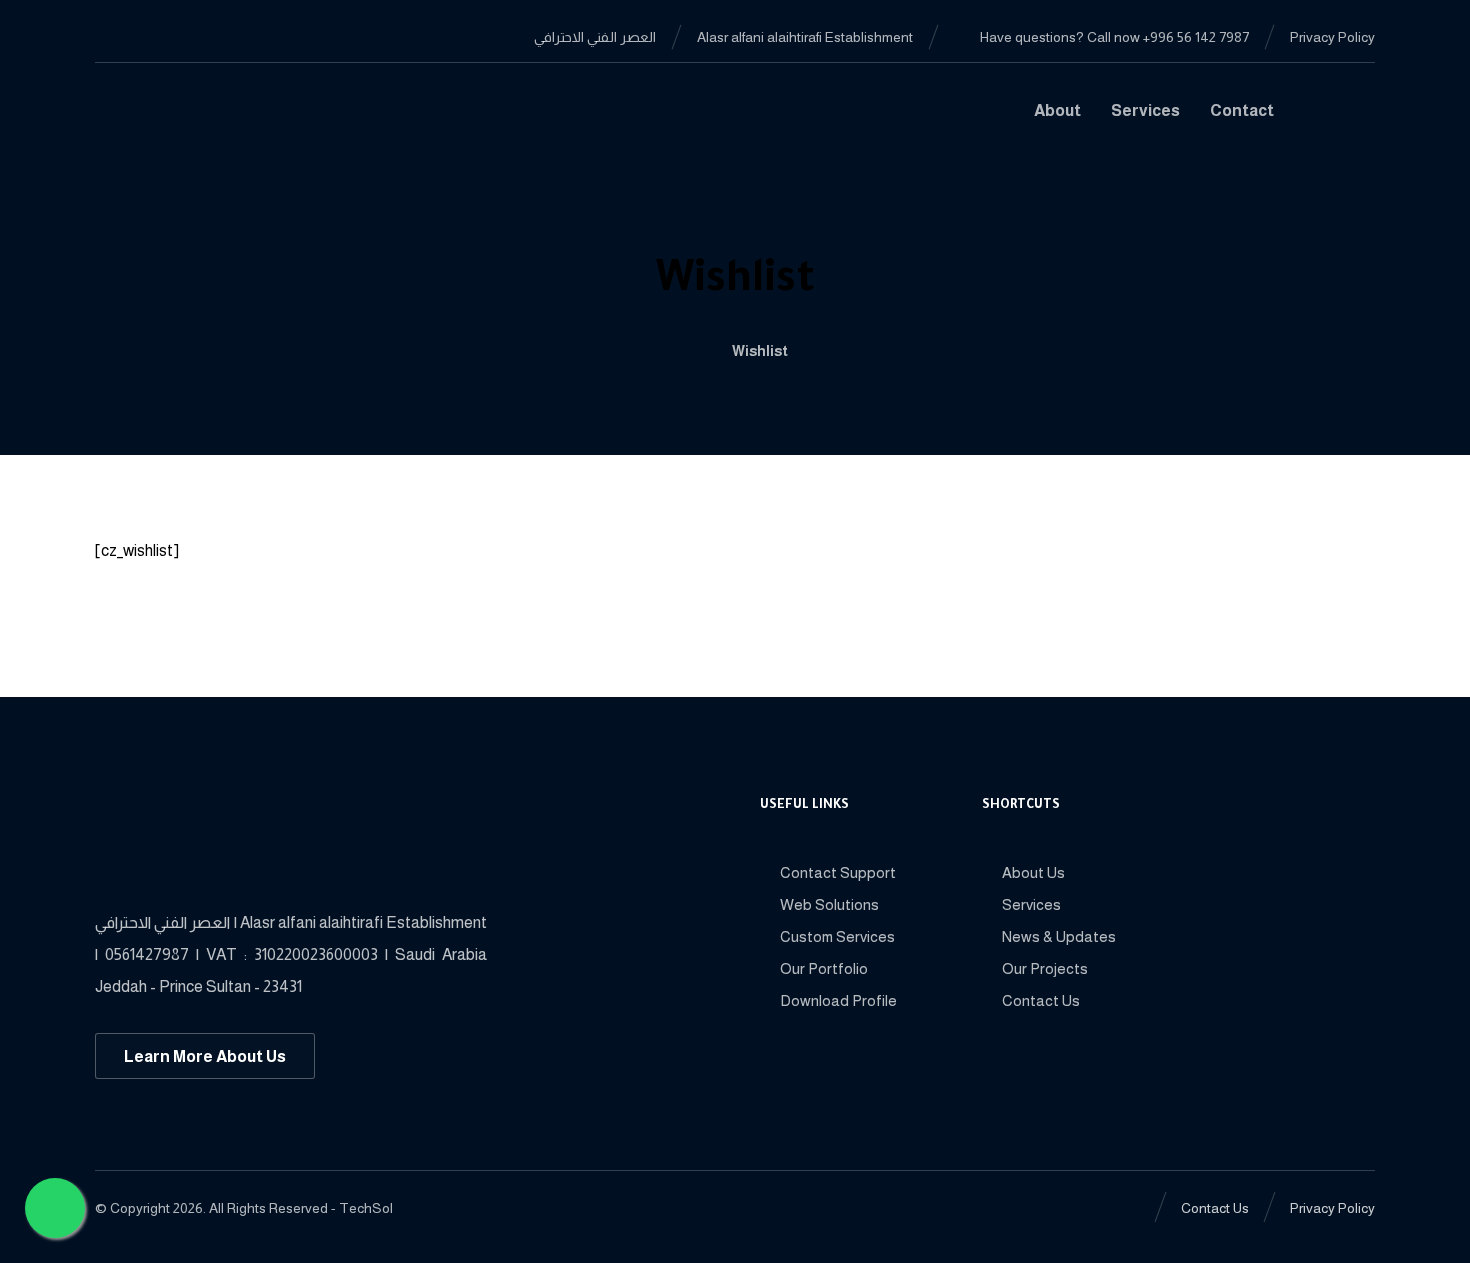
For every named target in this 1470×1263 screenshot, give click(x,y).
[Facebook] (111, 36)
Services (1031, 904)
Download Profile (838, 1000)
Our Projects (1045, 968)
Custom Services (837, 936)
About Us (1033, 872)
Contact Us (1041, 1000)
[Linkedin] (143, 36)
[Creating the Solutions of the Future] (196, 118)
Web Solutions (829, 904)
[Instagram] (207, 36)
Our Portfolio (824, 968)
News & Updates (1059, 936)
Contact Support (838, 872)
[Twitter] (175, 36)
